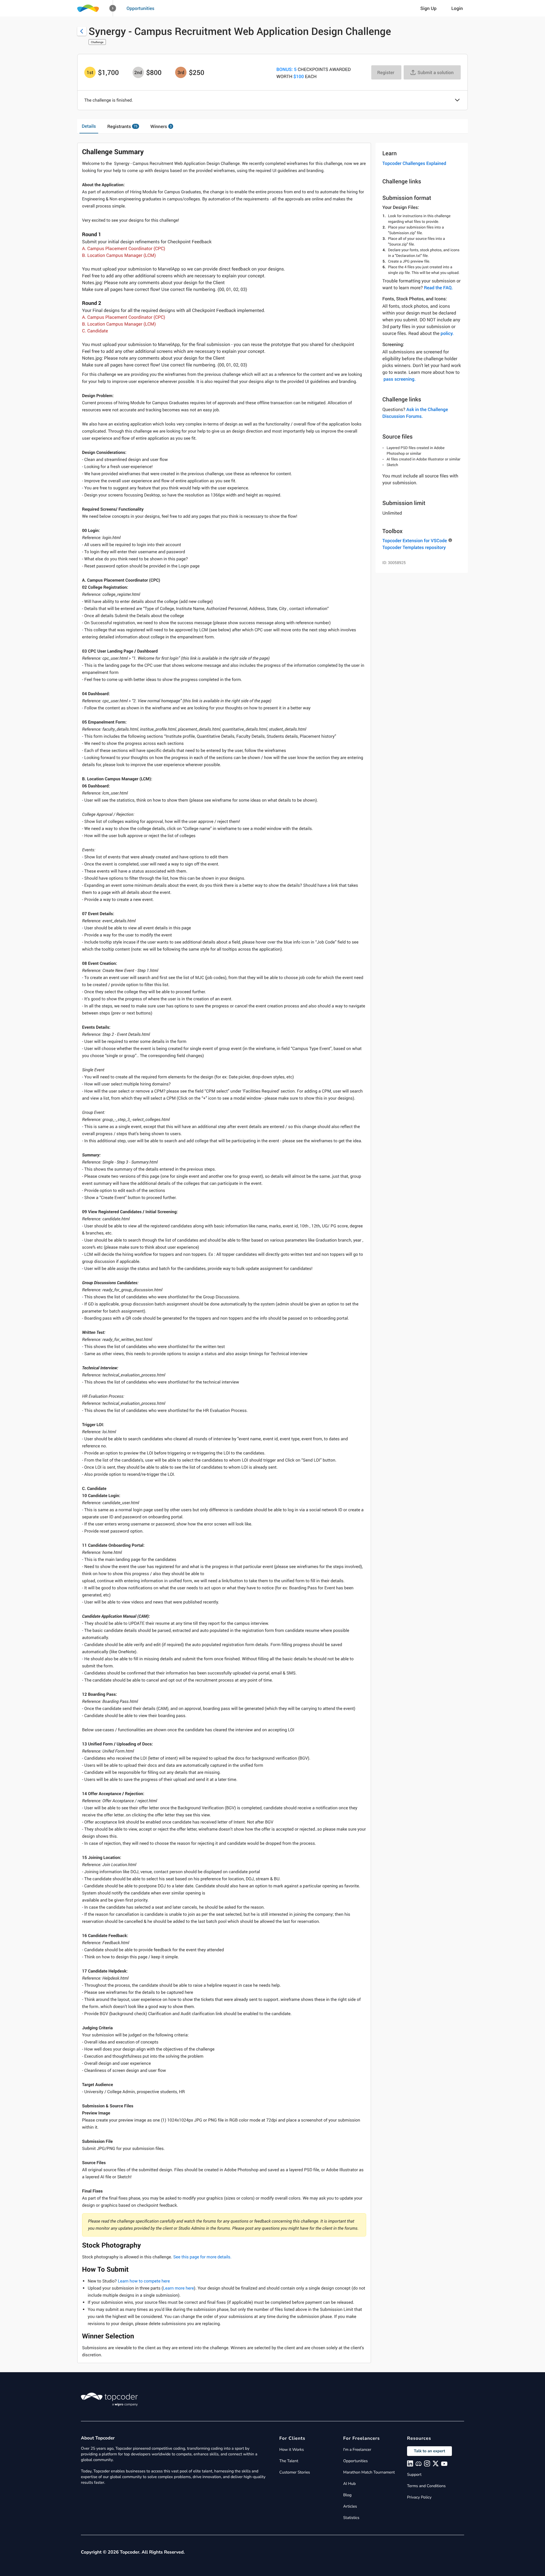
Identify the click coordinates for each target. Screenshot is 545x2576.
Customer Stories (295, 2472)
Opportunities (141, 8)
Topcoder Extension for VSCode (415, 540)
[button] (113, 8)
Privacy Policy (419, 2497)
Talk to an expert (429, 2451)
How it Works (292, 2450)
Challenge (97, 42)
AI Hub (349, 2484)
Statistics (351, 2518)
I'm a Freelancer (357, 2450)
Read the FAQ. (438, 288)
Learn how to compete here (144, 2281)
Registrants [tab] (122, 126)
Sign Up (428, 8)
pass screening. (400, 379)
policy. (447, 333)
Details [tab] (89, 126)
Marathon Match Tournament (369, 2472)
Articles (350, 2506)
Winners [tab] (161, 126)
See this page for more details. (202, 2257)
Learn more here (178, 2288)
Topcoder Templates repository (414, 547)
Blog (347, 2495)
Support (414, 2475)
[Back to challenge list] (82, 31)
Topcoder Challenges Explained (414, 163)
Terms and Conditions (426, 2486)
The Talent (289, 2461)
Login (457, 8)
